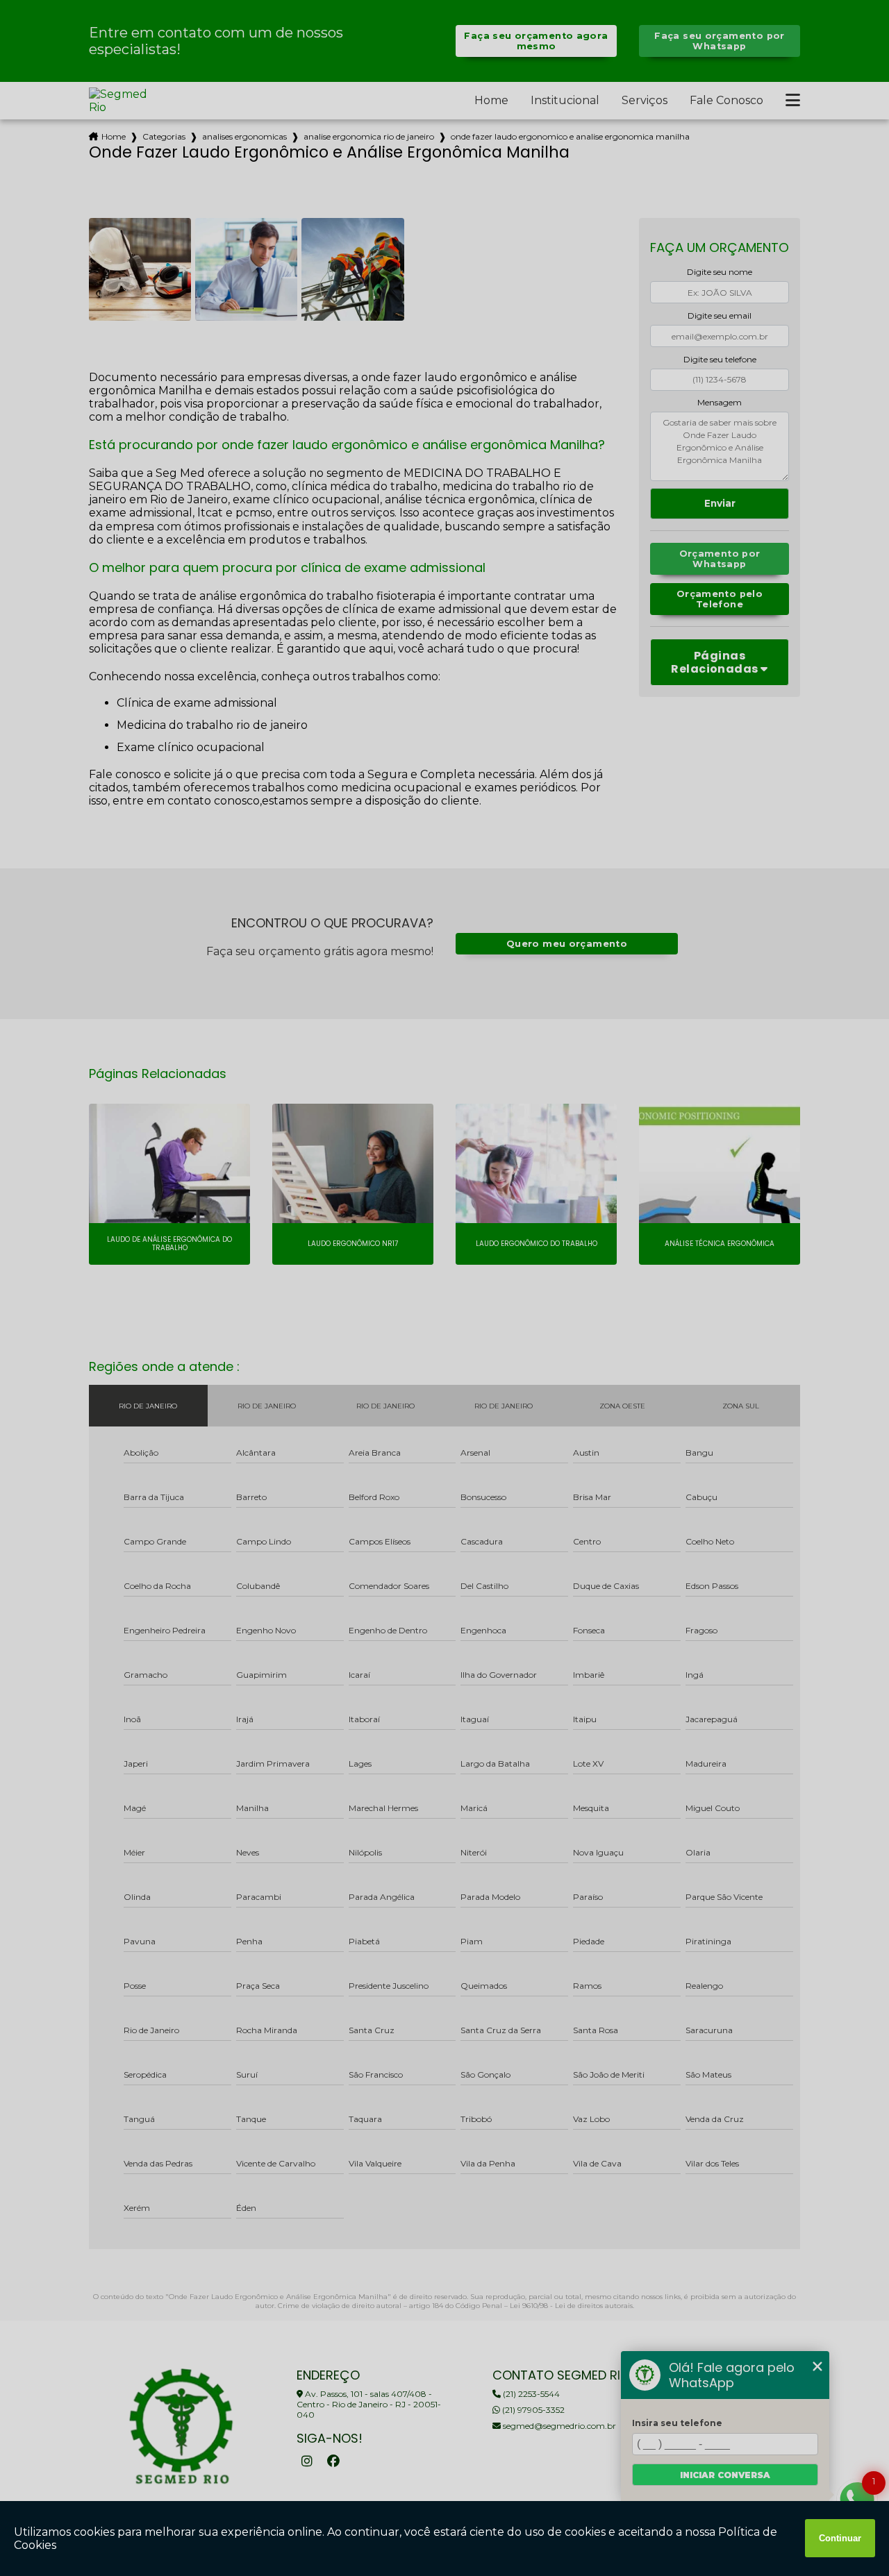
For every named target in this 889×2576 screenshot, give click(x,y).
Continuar (840, 2538)
